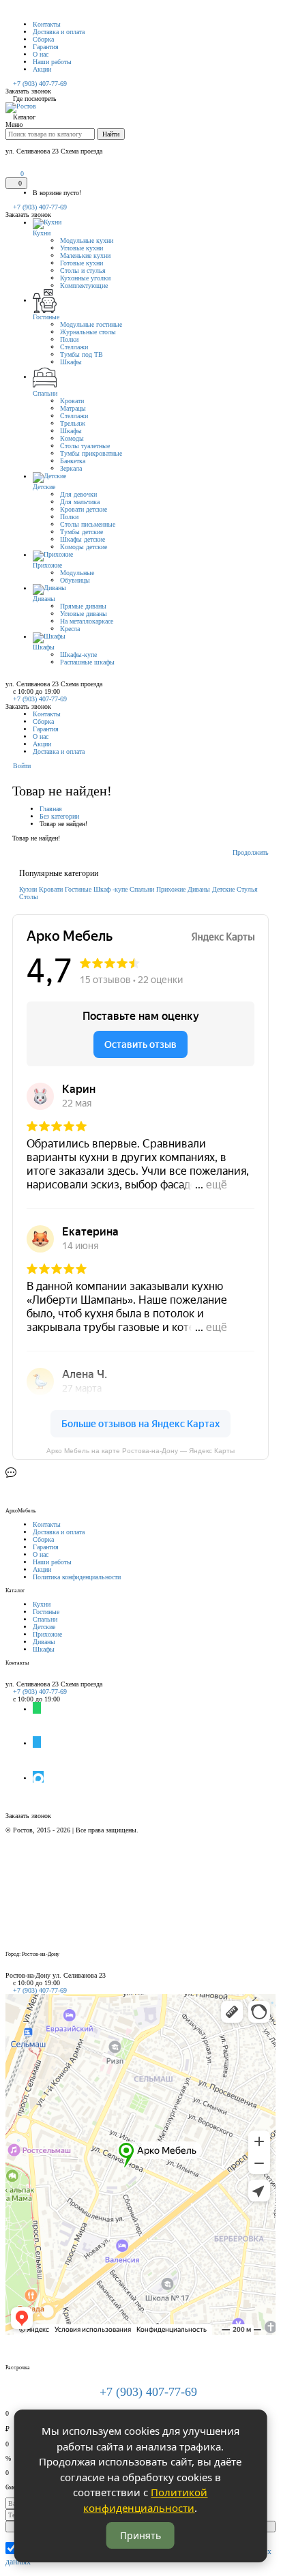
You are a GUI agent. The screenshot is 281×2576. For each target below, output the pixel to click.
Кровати (51, 889)
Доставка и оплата (59, 32)
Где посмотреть (35, 99)
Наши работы (52, 62)
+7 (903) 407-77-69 (39, 207)
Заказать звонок (28, 91)
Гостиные (78, 889)
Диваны (199, 889)
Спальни (142, 889)
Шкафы (44, 1649)
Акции (42, 69)
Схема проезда (82, 1684)
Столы (29, 897)
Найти (111, 134)
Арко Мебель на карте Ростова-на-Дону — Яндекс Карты (140, 1451)
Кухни (28, 889)
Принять (140, 2535)
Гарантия (46, 47)
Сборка (43, 39)
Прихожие (171, 889)
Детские (223, 889)
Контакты (47, 24)
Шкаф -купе (110, 889)
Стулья (247, 889)
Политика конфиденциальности (77, 1577)
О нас (41, 54)
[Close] (8, 1968)
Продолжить (251, 852)
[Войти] (9, 174)
